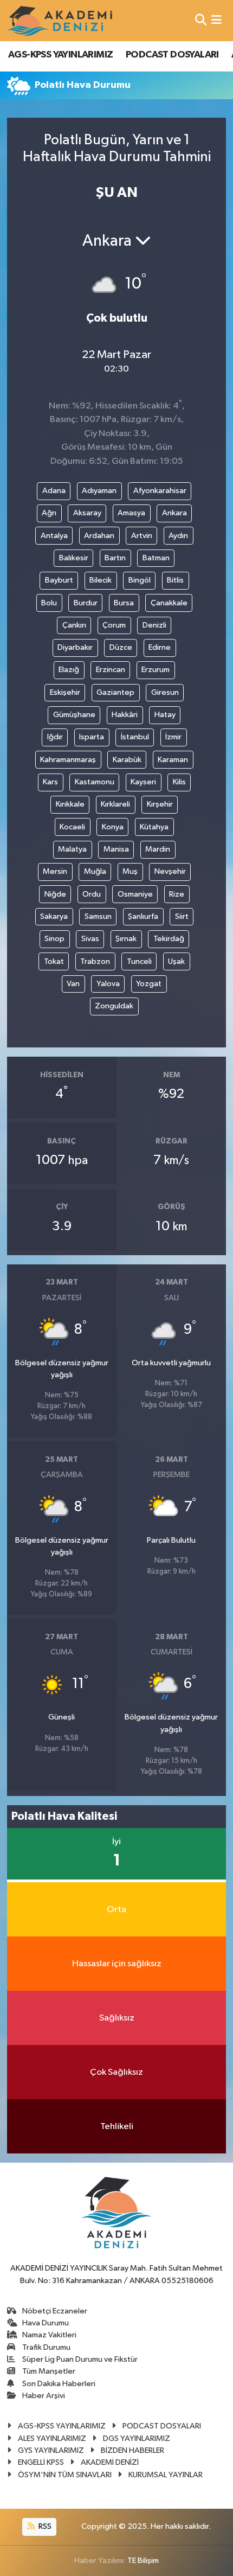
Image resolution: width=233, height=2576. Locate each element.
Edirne (160, 647)
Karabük (127, 760)
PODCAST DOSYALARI (172, 55)
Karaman (173, 760)
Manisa (116, 849)
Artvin (142, 536)
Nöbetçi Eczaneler (55, 2311)
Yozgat (149, 984)
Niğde (55, 894)
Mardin (158, 849)
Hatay (165, 715)
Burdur (86, 603)
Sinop (54, 939)
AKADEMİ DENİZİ (110, 2462)
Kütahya (154, 827)
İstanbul (135, 737)
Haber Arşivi (44, 2396)
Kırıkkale (70, 804)
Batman (156, 558)
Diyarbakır (75, 647)
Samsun (98, 916)
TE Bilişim (143, 2561)
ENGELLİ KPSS (41, 2462)
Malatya (72, 849)
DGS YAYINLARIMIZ (137, 2438)
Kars (50, 782)
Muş (130, 871)
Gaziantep (115, 692)
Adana (54, 491)
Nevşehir (170, 871)
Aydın (178, 536)
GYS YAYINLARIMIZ (51, 2450)
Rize (177, 894)
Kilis (179, 782)
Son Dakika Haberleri (59, 2384)
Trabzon (95, 961)
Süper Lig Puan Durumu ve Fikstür (80, 2359)
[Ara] (201, 20)
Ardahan (99, 536)
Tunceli (139, 961)
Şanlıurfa (143, 916)
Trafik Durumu (46, 2347)
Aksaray (87, 513)
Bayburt (59, 580)
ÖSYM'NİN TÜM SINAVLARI (65, 2475)
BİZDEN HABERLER (132, 2450)
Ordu (92, 894)
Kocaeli (72, 827)
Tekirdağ (169, 939)
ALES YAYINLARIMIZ (52, 2438)
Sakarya (54, 916)
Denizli (154, 625)
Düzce (121, 647)
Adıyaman (99, 491)
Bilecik (101, 580)
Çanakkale (169, 603)
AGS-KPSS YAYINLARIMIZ (60, 55)
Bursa (124, 603)
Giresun (165, 692)
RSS (44, 2526)
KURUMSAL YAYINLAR (166, 2475)
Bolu (49, 603)
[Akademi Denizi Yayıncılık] (61, 21)
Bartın (115, 558)
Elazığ (69, 670)
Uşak (176, 961)
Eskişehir (65, 692)
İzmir (173, 737)
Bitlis (175, 580)
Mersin (55, 871)
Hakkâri (125, 715)
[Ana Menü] (216, 20)
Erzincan (111, 670)
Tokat (54, 961)
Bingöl (140, 580)
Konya (113, 827)
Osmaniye (135, 894)
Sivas (90, 939)
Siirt (182, 916)
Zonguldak (114, 1006)
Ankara (174, 513)
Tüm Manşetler (49, 2371)
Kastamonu (95, 782)
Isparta (92, 737)
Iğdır (55, 737)
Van (73, 984)
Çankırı (74, 625)
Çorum (114, 625)
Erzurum (156, 670)
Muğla (95, 871)
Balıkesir (74, 558)
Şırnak (126, 939)
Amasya (131, 513)
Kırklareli (115, 804)
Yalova (108, 984)
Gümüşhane (74, 715)
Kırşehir (160, 804)
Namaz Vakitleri (49, 2335)
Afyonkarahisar (160, 491)
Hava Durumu (46, 2323)
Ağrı (49, 513)
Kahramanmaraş (68, 760)
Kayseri (143, 782)
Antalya (54, 536)
